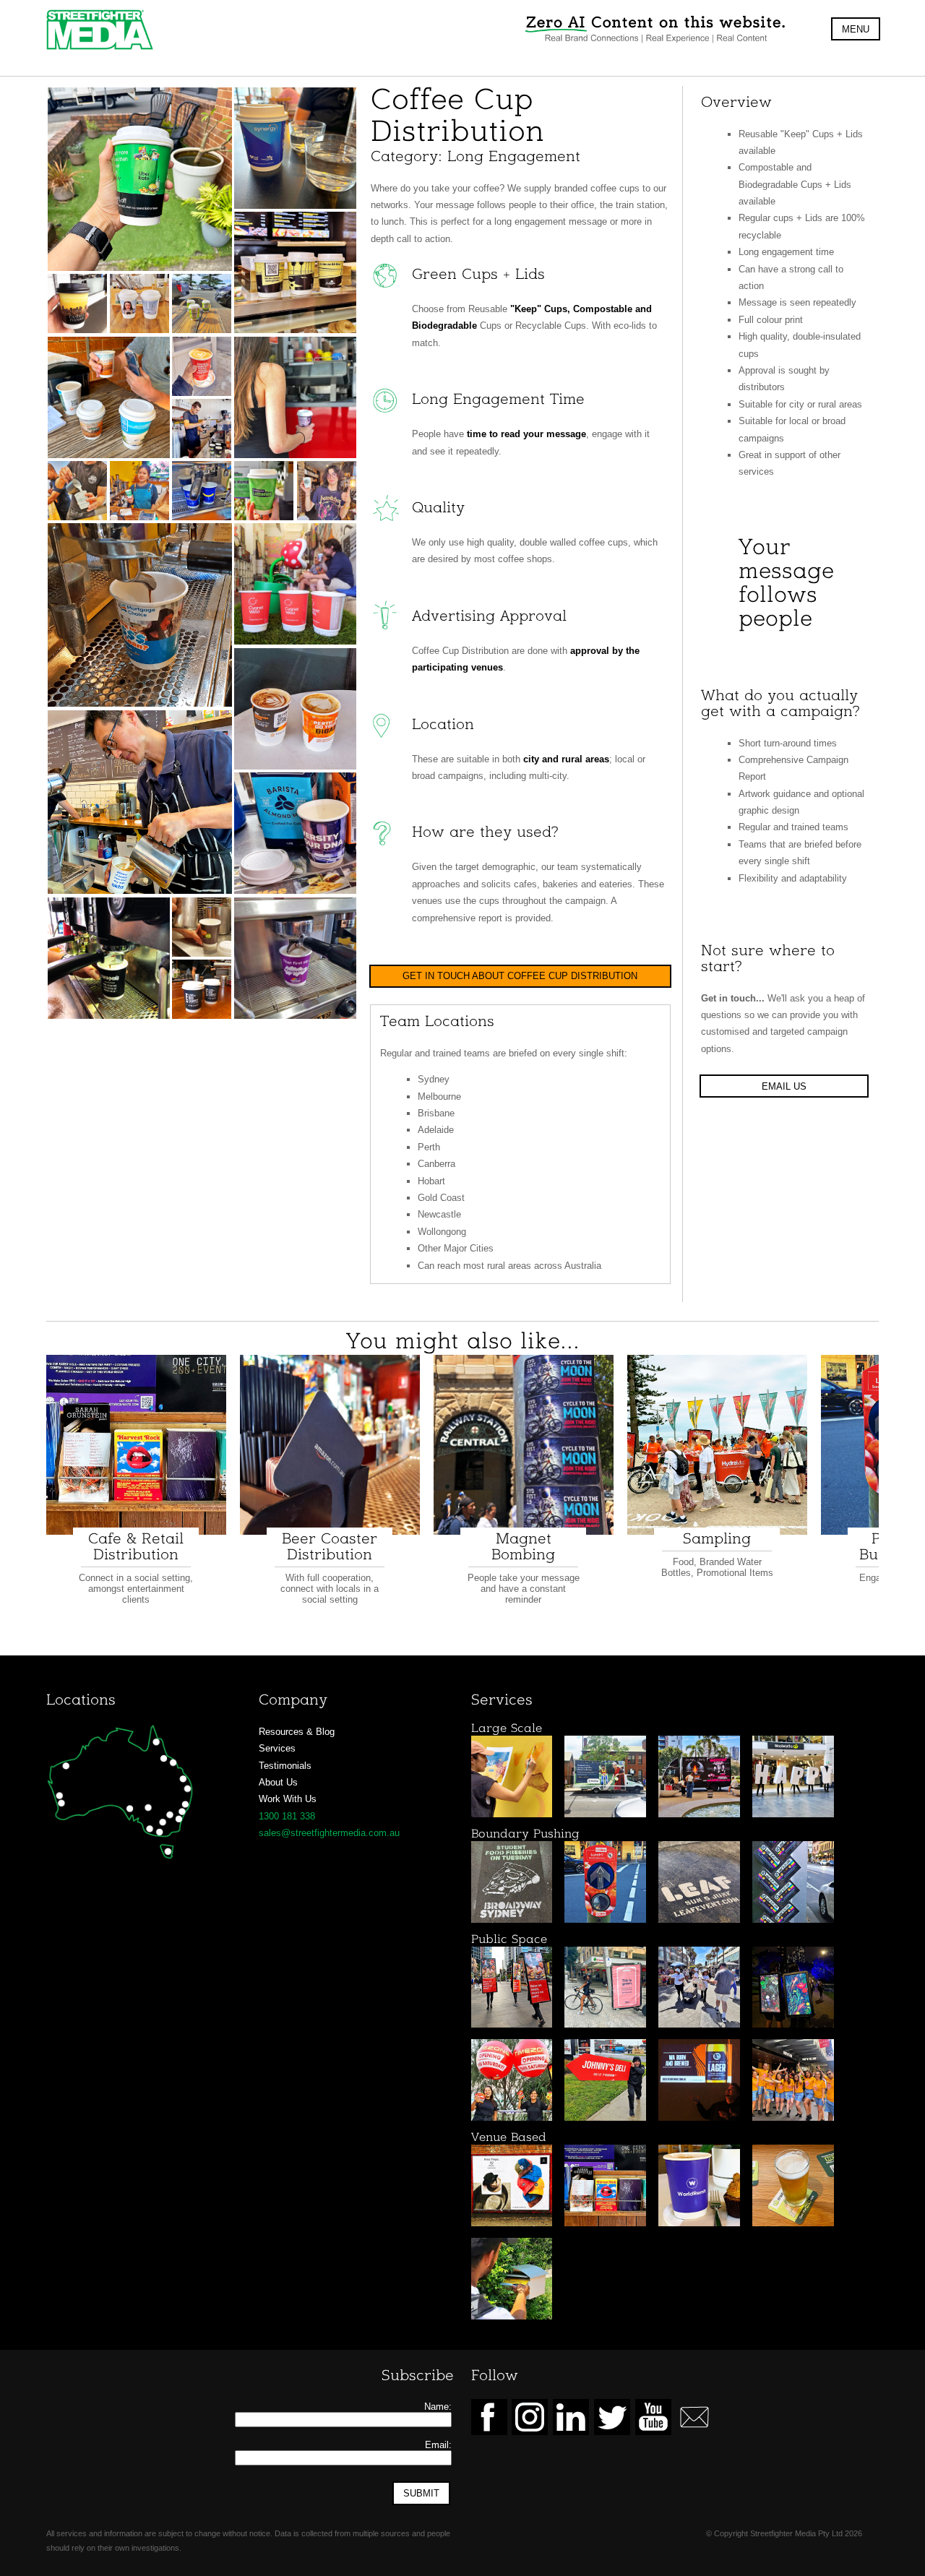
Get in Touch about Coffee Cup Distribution (520, 976)
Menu (856, 29)
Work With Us (288, 1799)
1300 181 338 (287, 1816)
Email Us (784, 1086)
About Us (278, 1782)
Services (277, 1748)
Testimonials (285, 1766)
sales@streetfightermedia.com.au (329, 1833)
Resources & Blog (297, 1732)
